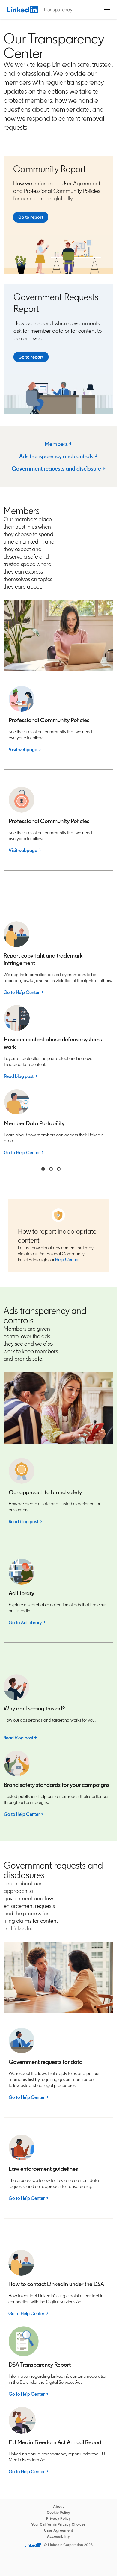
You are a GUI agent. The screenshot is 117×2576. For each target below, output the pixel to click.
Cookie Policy (58, 2512)
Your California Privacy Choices (58, 2524)
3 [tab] (59, 1169)
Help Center (67, 1260)
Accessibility (58, 2536)
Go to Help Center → (23, 992)
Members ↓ (58, 444)
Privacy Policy (58, 2518)
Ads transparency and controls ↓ (58, 456)
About (58, 2506)
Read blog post (19, 1076)
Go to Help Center (27, 2097)
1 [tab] (43, 1169)
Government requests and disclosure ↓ (59, 468)
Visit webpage (23, 749)
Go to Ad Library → (27, 1623)
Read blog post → (25, 1522)
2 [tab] (51, 1169)
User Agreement (59, 2530)
